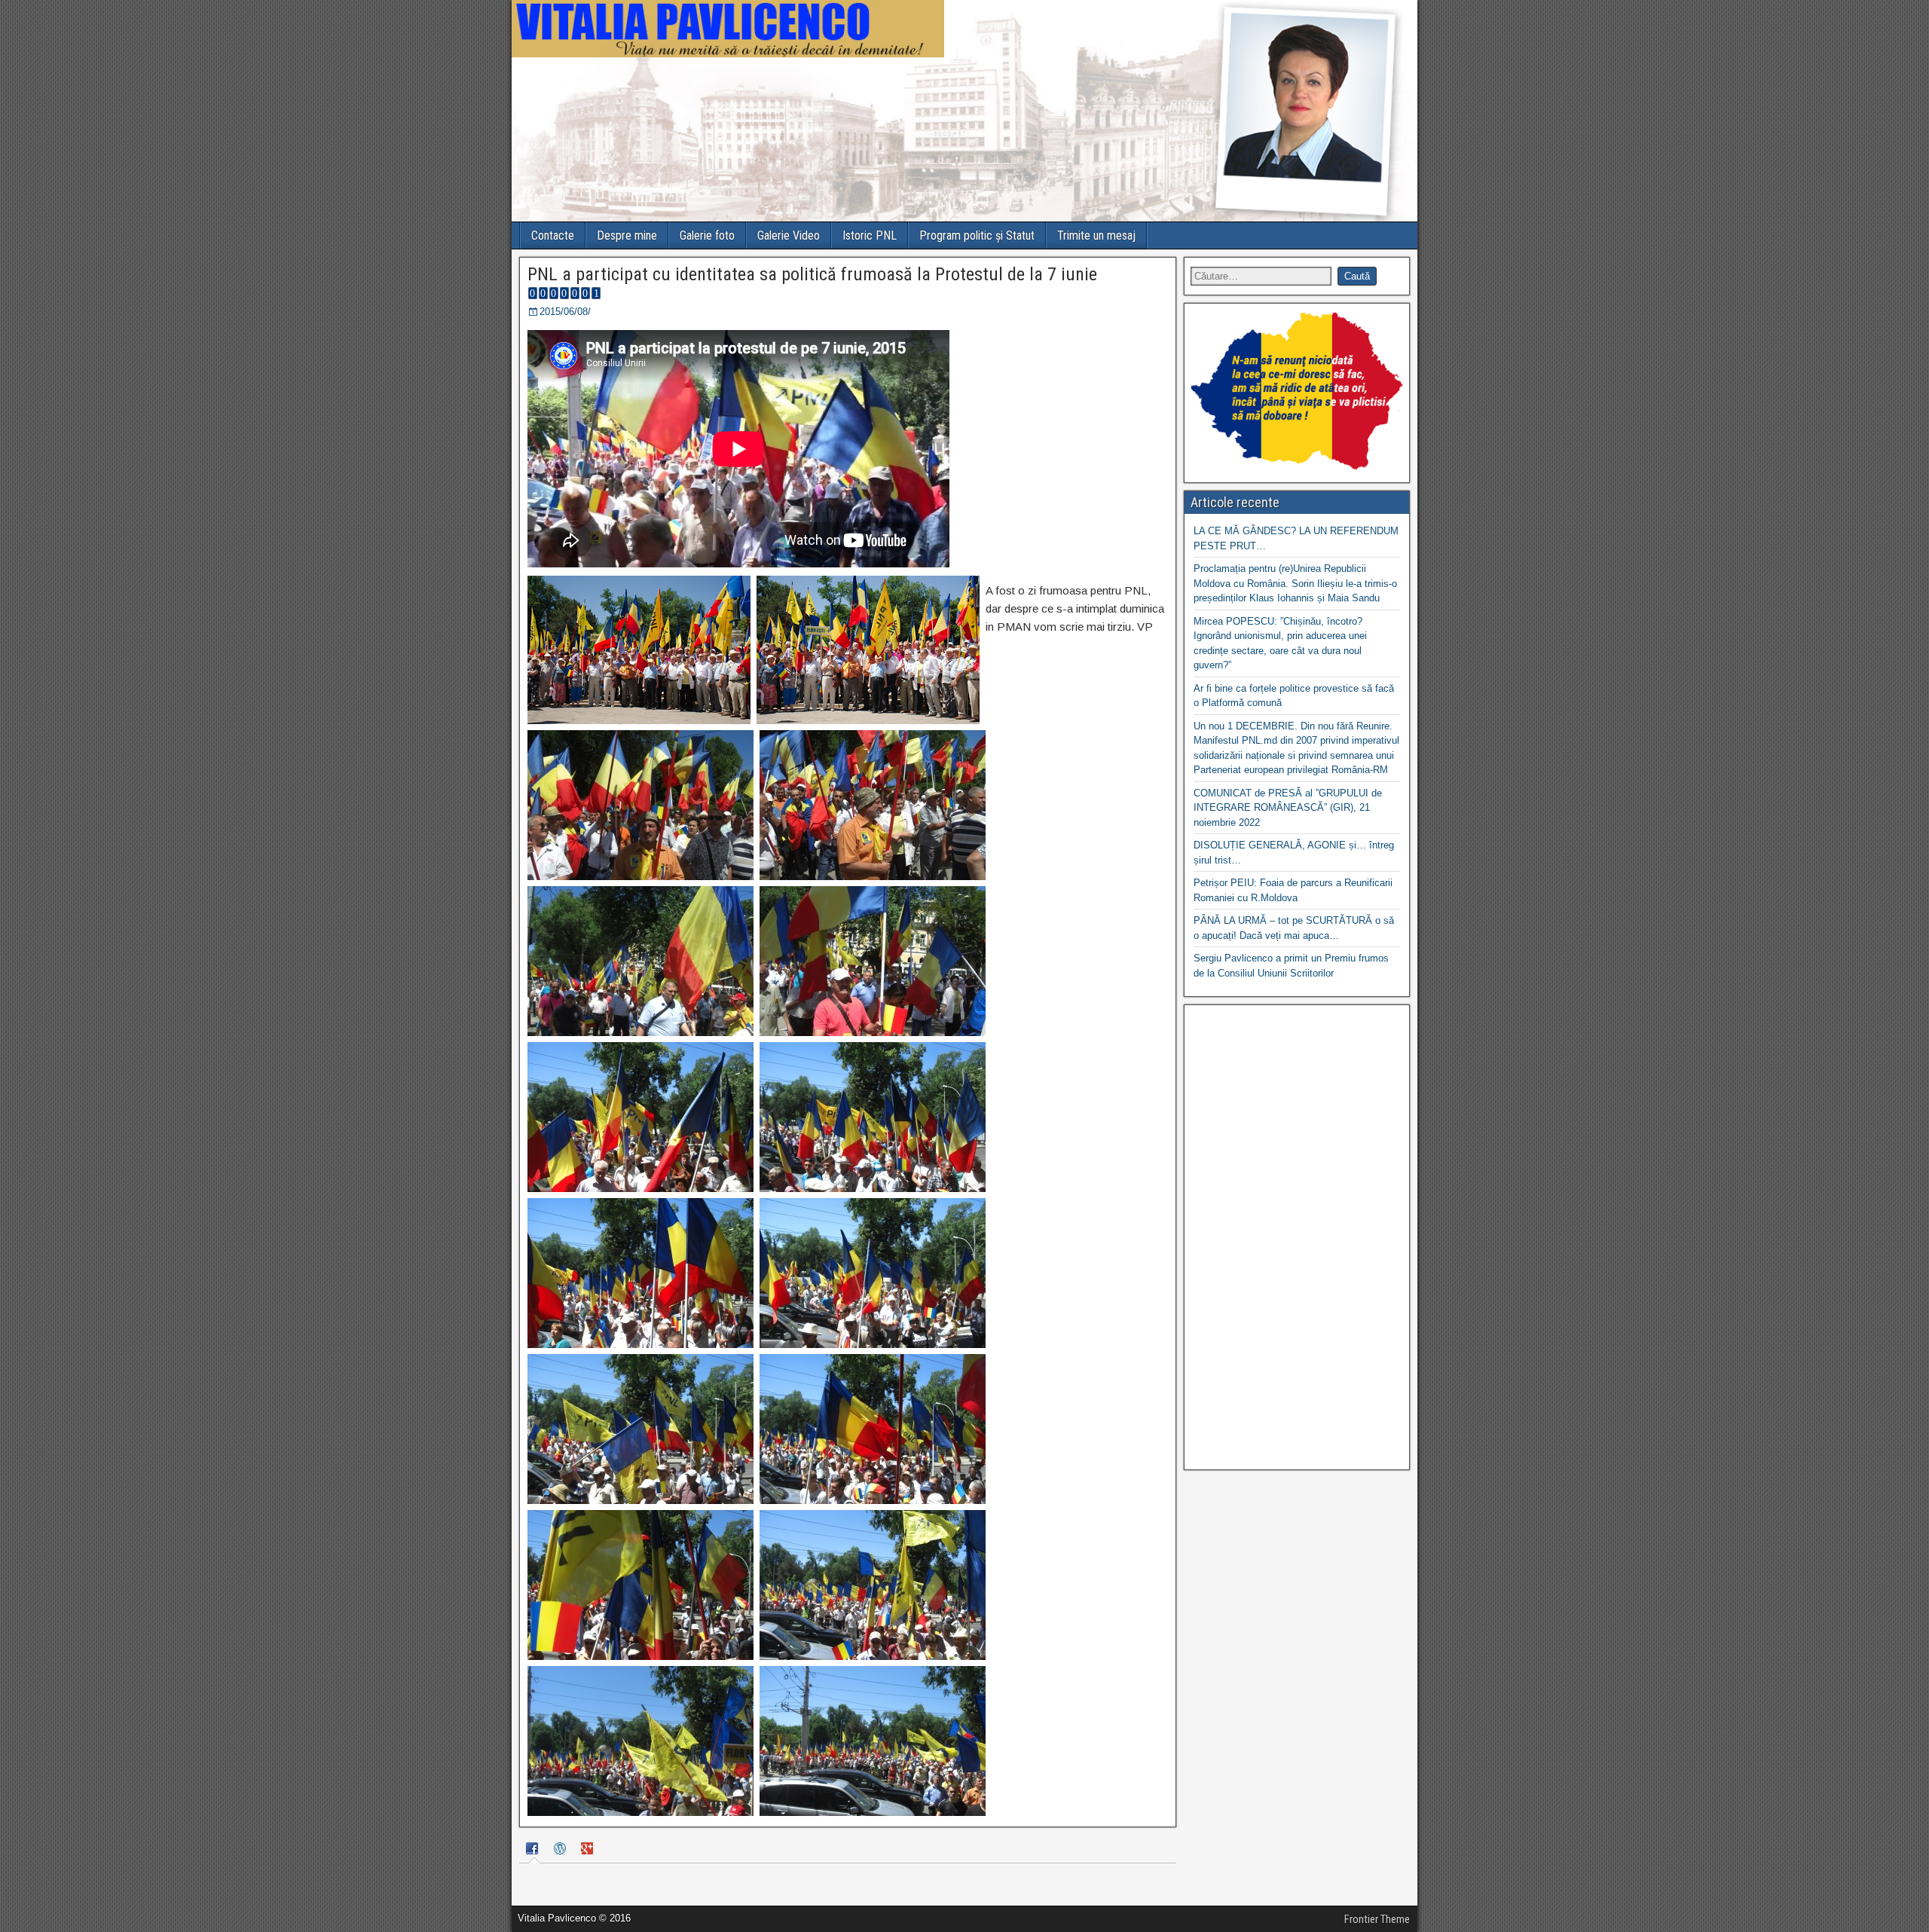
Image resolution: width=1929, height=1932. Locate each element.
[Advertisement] (1297, 1237)
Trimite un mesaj (1096, 235)
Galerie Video (789, 235)
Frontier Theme (1377, 1919)
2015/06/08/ (565, 312)
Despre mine (627, 235)
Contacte (553, 235)
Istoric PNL (870, 235)
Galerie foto (707, 235)
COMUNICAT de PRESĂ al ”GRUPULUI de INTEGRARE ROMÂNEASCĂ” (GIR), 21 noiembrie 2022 (1288, 808)
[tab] (534, 1850)
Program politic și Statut (977, 235)
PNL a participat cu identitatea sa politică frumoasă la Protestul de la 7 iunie (812, 274)
